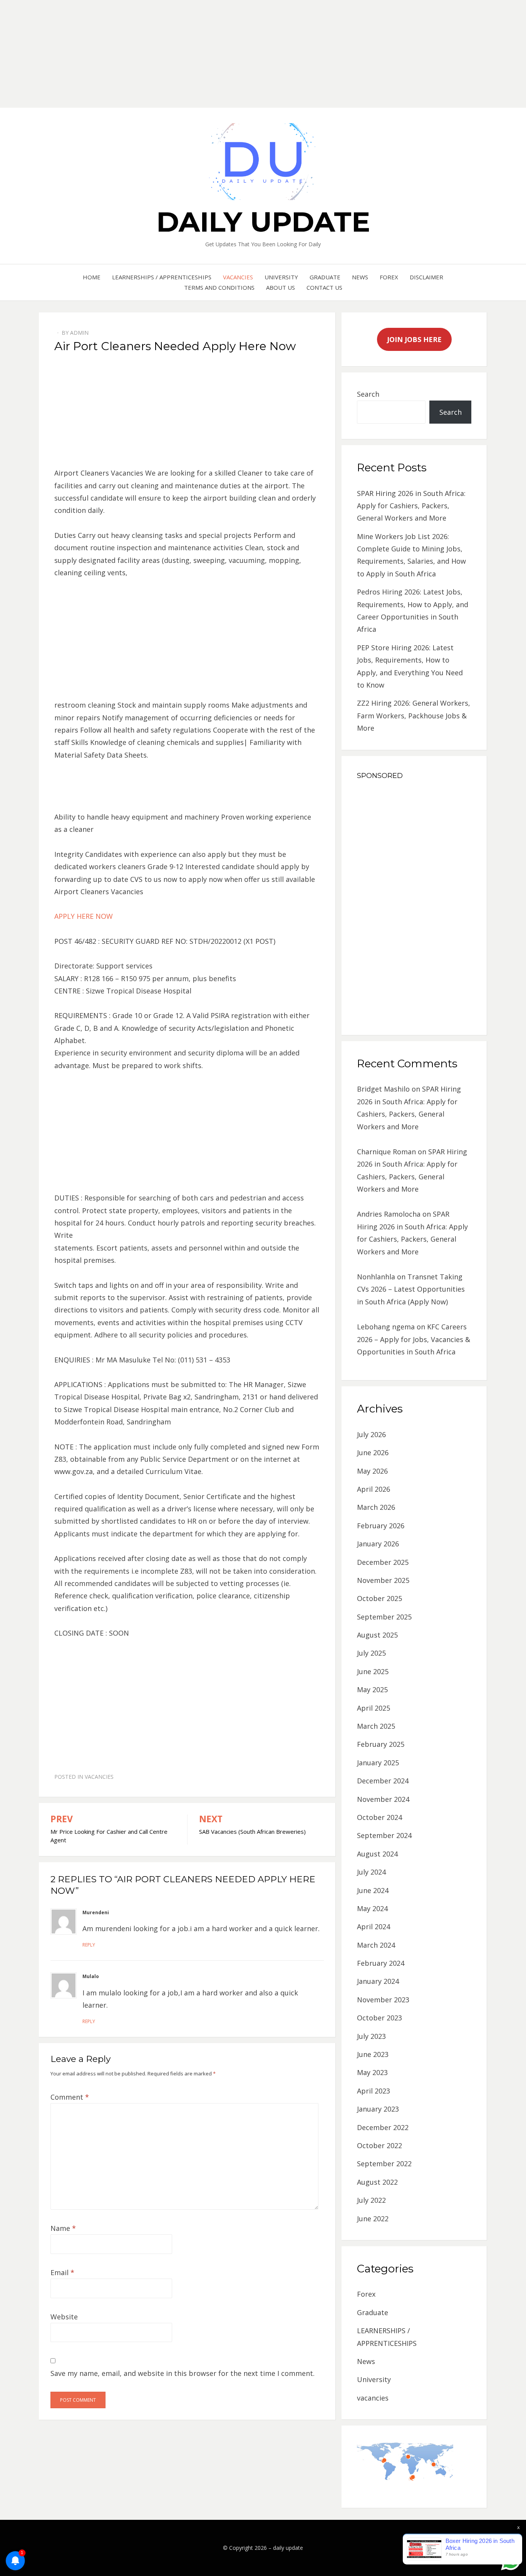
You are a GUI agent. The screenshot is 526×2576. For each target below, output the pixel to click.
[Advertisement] (231, 54)
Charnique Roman (386, 1152)
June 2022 (373, 2219)
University (281, 277)
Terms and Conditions (219, 287)
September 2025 (384, 1617)
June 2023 (373, 2054)
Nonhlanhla (376, 1277)
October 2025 (379, 1598)
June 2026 (373, 1452)
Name (63, 2228)
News (360, 277)
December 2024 (383, 1781)
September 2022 (384, 2164)
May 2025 (372, 1690)
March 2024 (376, 1945)
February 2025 (381, 1744)
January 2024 (378, 1981)
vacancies (238, 277)
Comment (70, 2097)
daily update (263, 222)
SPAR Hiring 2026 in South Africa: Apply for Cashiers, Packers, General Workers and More (411, 506)
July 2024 (371, 1872)
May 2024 (372, 1908)
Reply (89, 1945)
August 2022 (377, 2182)
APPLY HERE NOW (84, 916)
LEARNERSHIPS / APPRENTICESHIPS (162, 277)
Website (64, 2317)
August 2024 (377, 1854)
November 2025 (383, 1580)
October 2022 (379, 2145)
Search (368, 394)
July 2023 (371, 2036)
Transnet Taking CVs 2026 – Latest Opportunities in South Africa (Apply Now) (411, 1289)
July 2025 (371, 1653)
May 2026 (372, 1471)
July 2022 (371, 2200)
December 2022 (383, 2127)
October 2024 (379, 1817)
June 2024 (373, 1890)
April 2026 (374, 1489)
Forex (389, 277)
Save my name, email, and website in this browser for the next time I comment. (183, 2373)
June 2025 (373, 1671)
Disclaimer (426, 277)
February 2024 (381, 1963)
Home (92, 277)
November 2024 (383, 1799)
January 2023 (378, 2109)
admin (79, 333)
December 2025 (383, 1562)
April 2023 (374, 2091)
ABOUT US (281, 287)
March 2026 (376, 1507)
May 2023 (372, 2072)
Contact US (324, 287)
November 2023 (383, 2000)
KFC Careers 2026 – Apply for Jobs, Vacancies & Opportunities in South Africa (414, 1339)
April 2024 (374, 1927)
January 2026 (378, 1544)
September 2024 (384, 1835)
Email (62, 2272)
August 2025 (377, 1635)
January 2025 (378, 1763)
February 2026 (381, 1526)
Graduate (325, 277)
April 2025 (374, 1708)
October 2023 (379, 2018)
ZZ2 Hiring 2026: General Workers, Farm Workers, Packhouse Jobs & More (414, 715)
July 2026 (371, 1434)
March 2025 (376, 1726)
